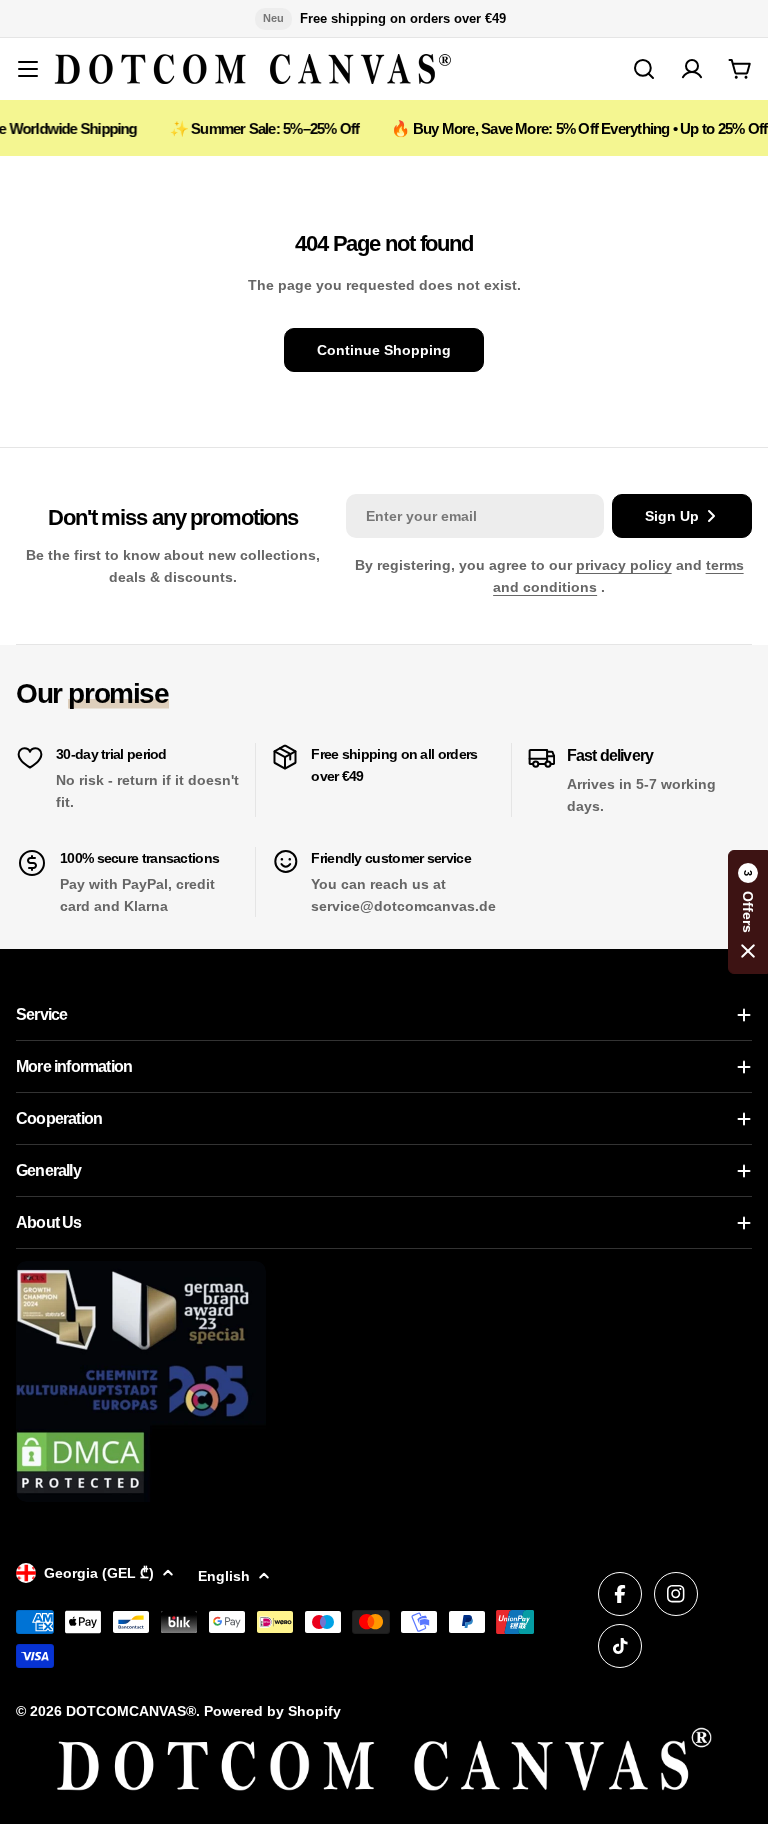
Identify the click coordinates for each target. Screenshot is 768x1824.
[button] (748, 912)
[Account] (692, 69)
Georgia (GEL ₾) (99, 1573)
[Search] (644, 69)
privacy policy (624, 565)
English (224, 1576)
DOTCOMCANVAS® (131, 1711)
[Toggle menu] (28, 69)
